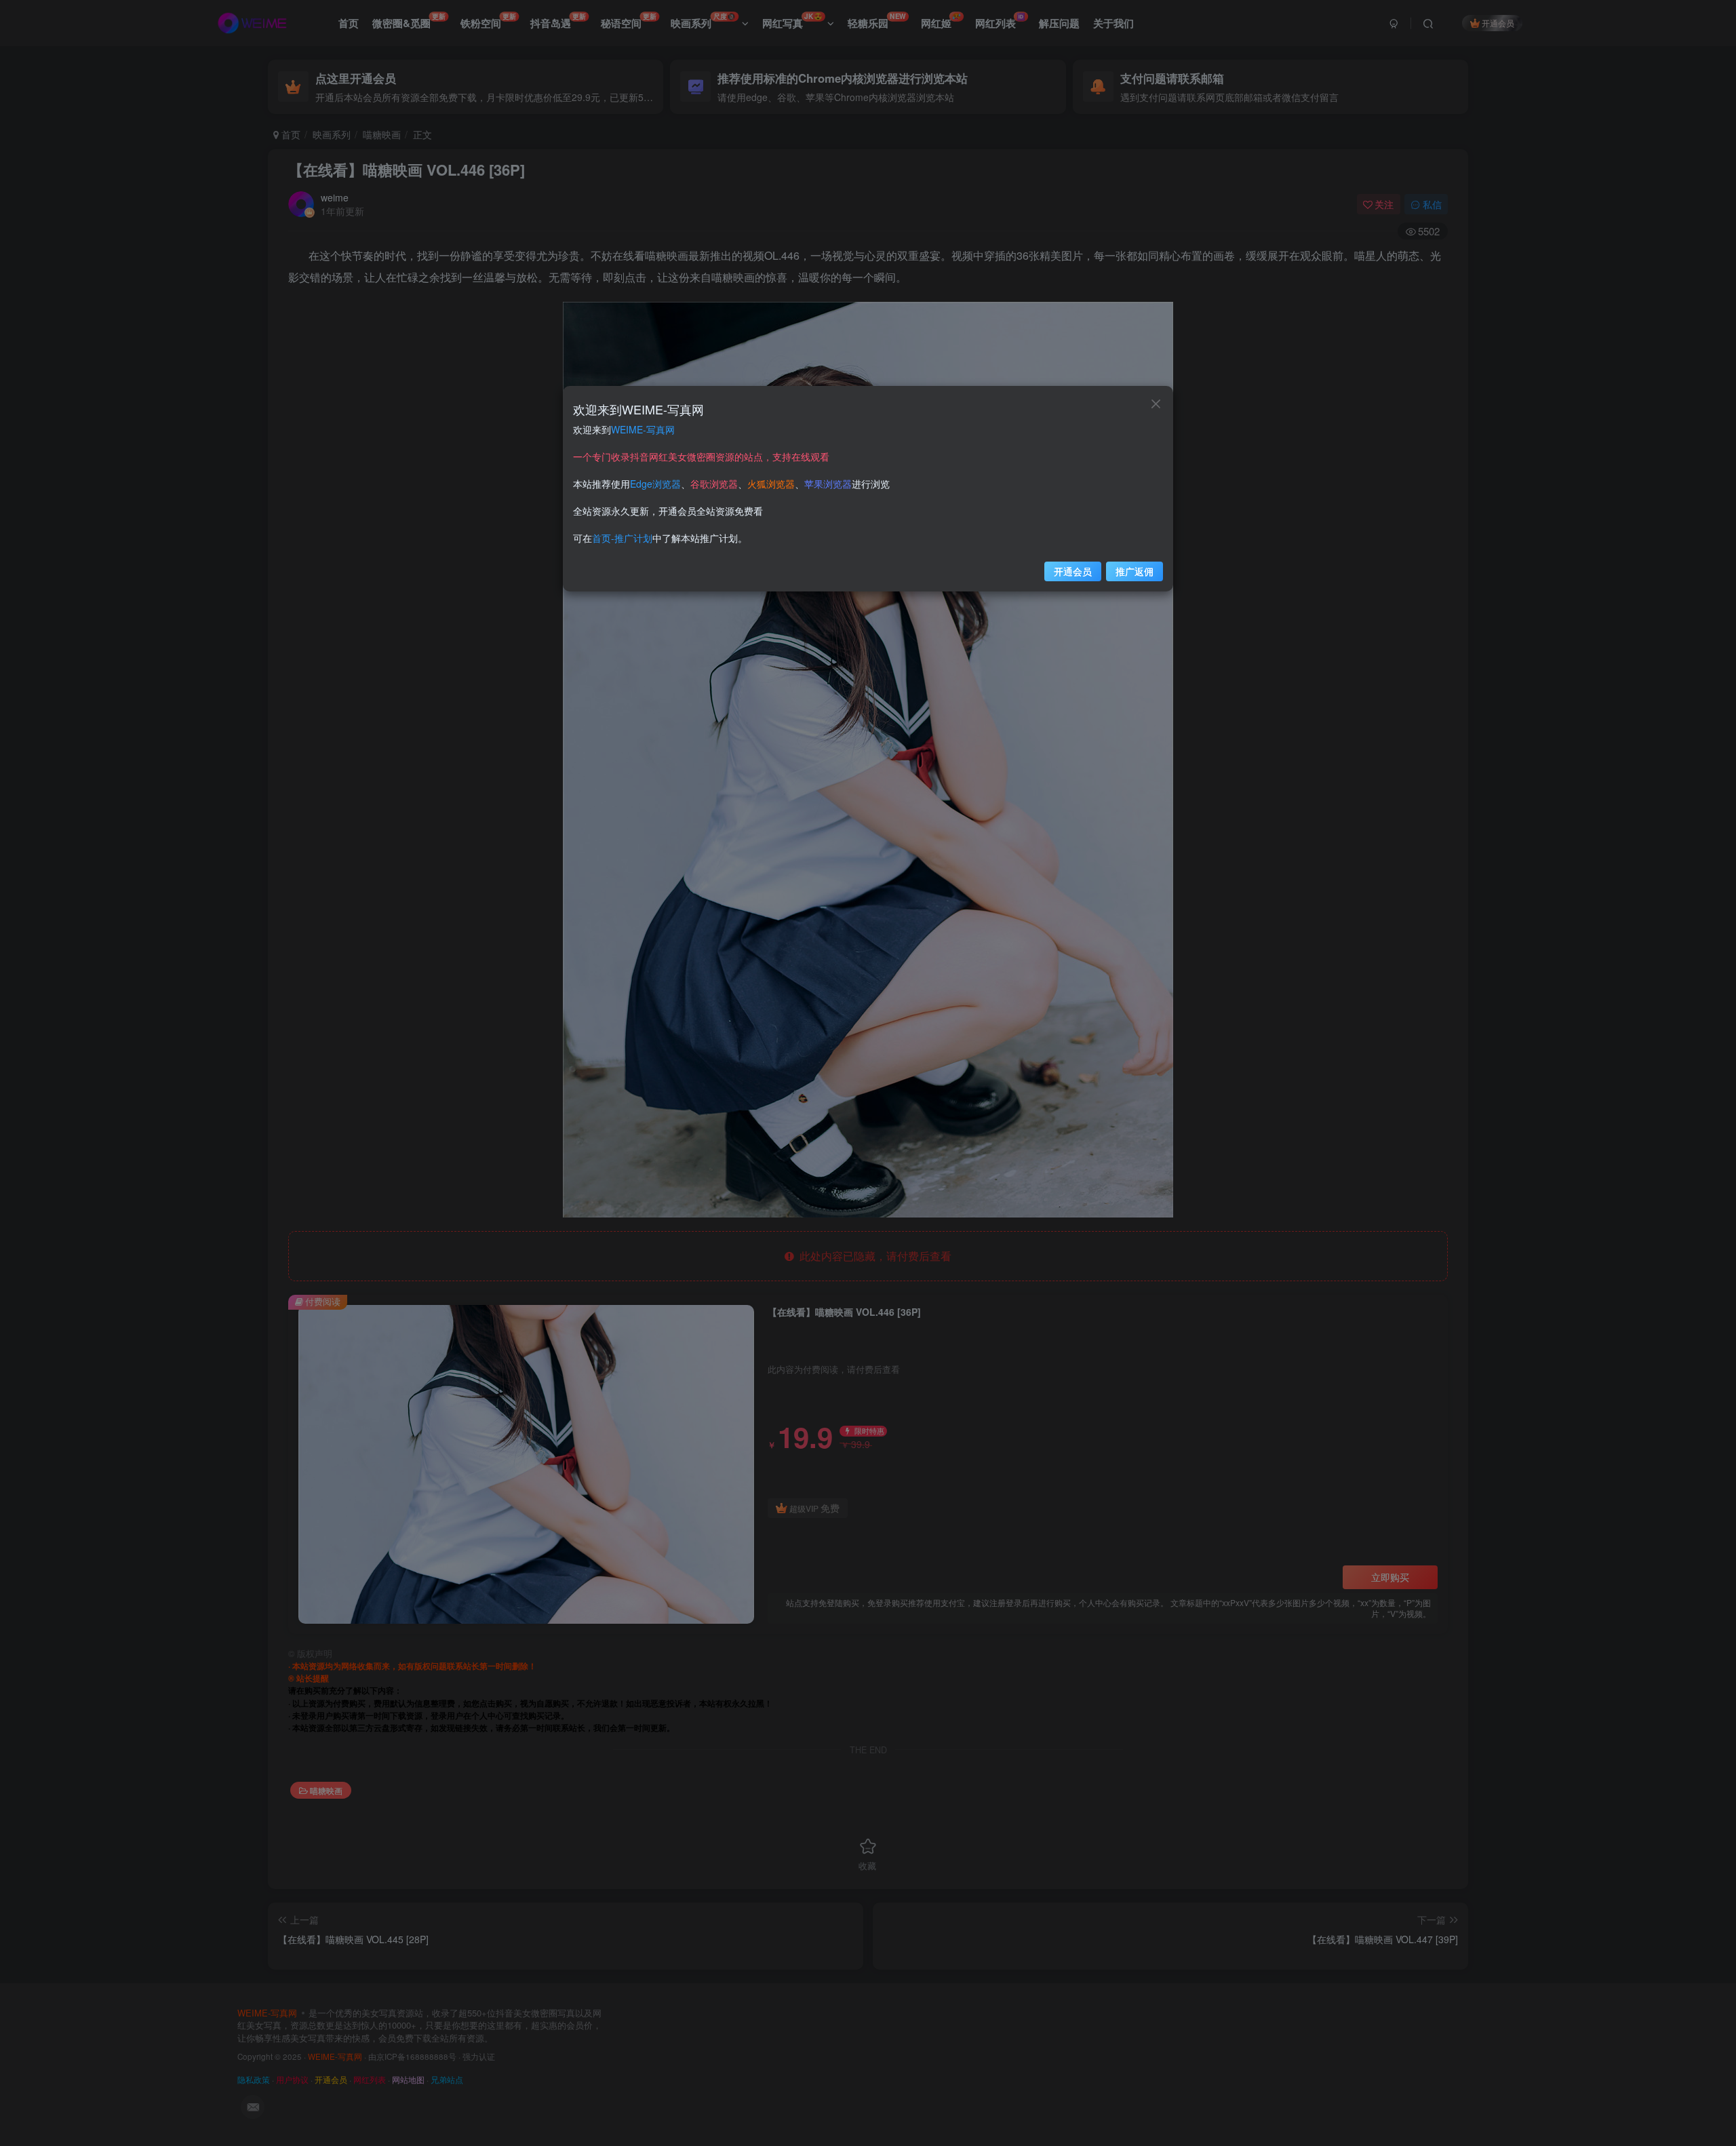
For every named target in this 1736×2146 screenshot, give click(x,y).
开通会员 (1073, 571)
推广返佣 (1135, 571)
